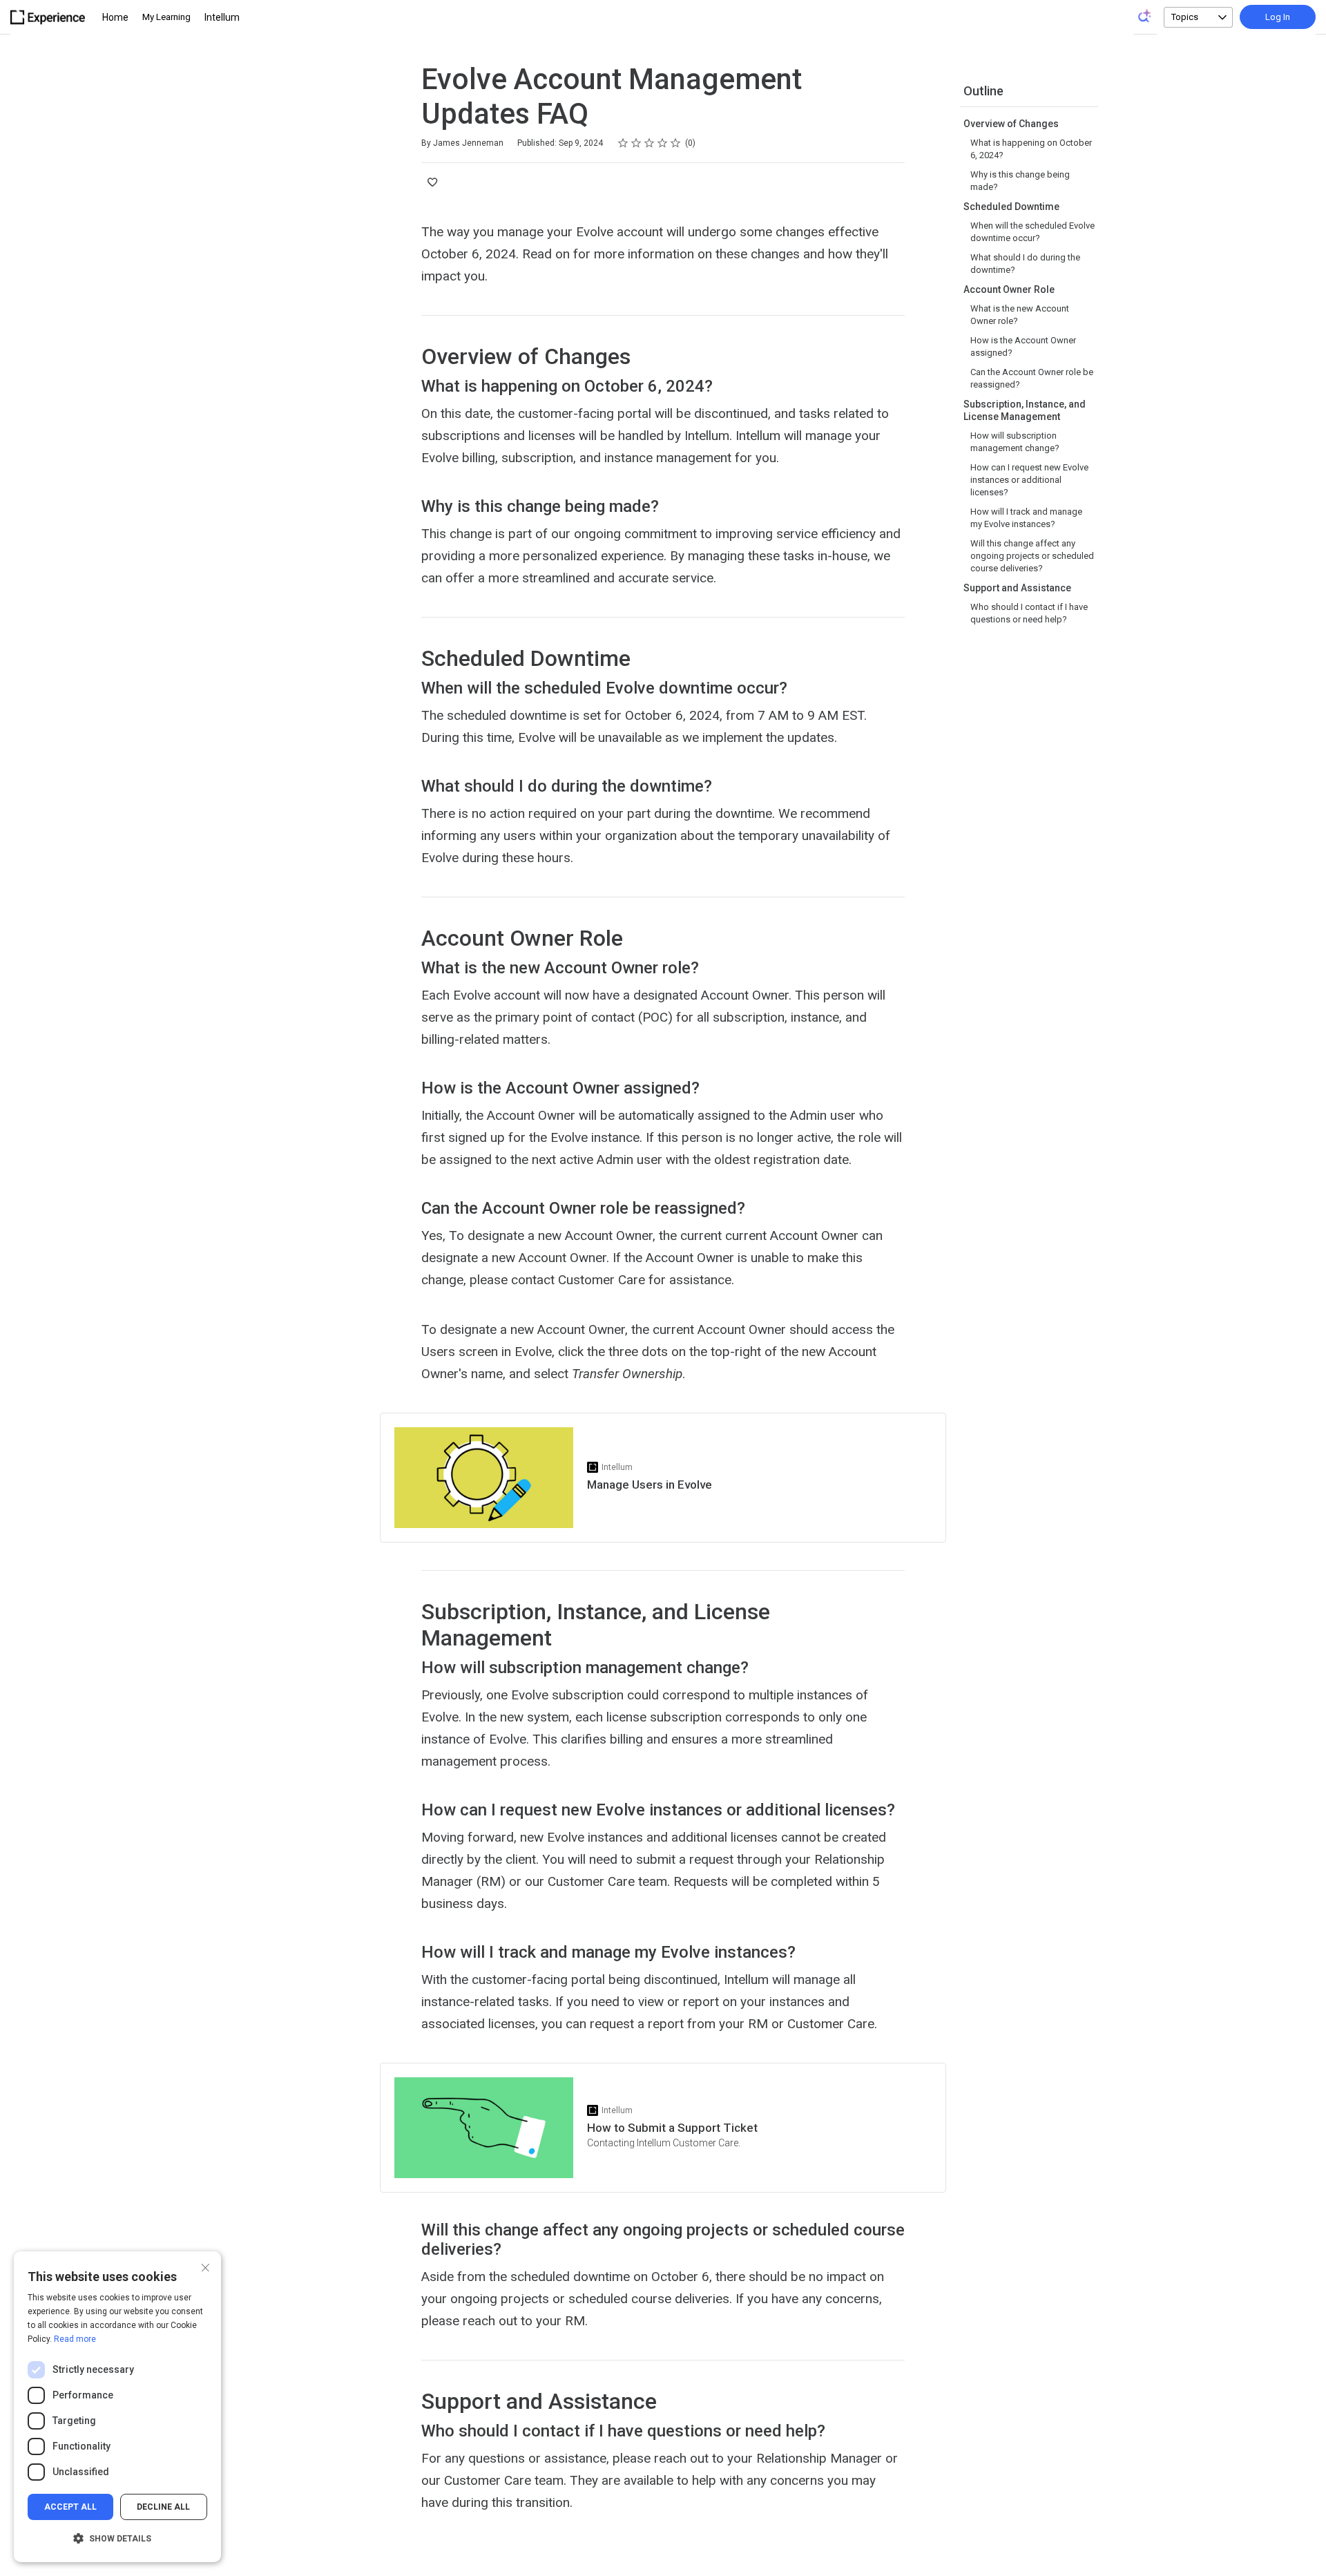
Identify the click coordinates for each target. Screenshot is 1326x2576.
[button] (117, 2539)
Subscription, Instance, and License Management (1025, 410)
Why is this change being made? (1020, 181)
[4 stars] (663, 143)
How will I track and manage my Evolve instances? (1026, 518)
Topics (1185, 17)
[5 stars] (676, 143)
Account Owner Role (1009, 289)
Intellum (222, 17)
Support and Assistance (1017, 588)
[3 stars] (650, 143)
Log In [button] (1278, 17)
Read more (75, 2339)
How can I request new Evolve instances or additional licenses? (1029, 480)
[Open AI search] (1145, 16)
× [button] (205, 2266)
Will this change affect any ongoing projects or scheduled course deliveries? (1032, 556)
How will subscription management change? (1015, 442)
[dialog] (117, 2407)
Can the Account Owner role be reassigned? (1032, 378)
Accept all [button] (70, 2507)
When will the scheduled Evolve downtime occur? (1032, 232)
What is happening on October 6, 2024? (1031, 149)
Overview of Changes (1011, 124)
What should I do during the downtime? (1025, 264)
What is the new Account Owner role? (1020, 315)
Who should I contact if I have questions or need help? (1029, 613)
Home (115, 17)
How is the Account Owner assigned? (1023, 346)
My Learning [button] (166, 17)
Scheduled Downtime (1011, 207)
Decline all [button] (163, 2507)
